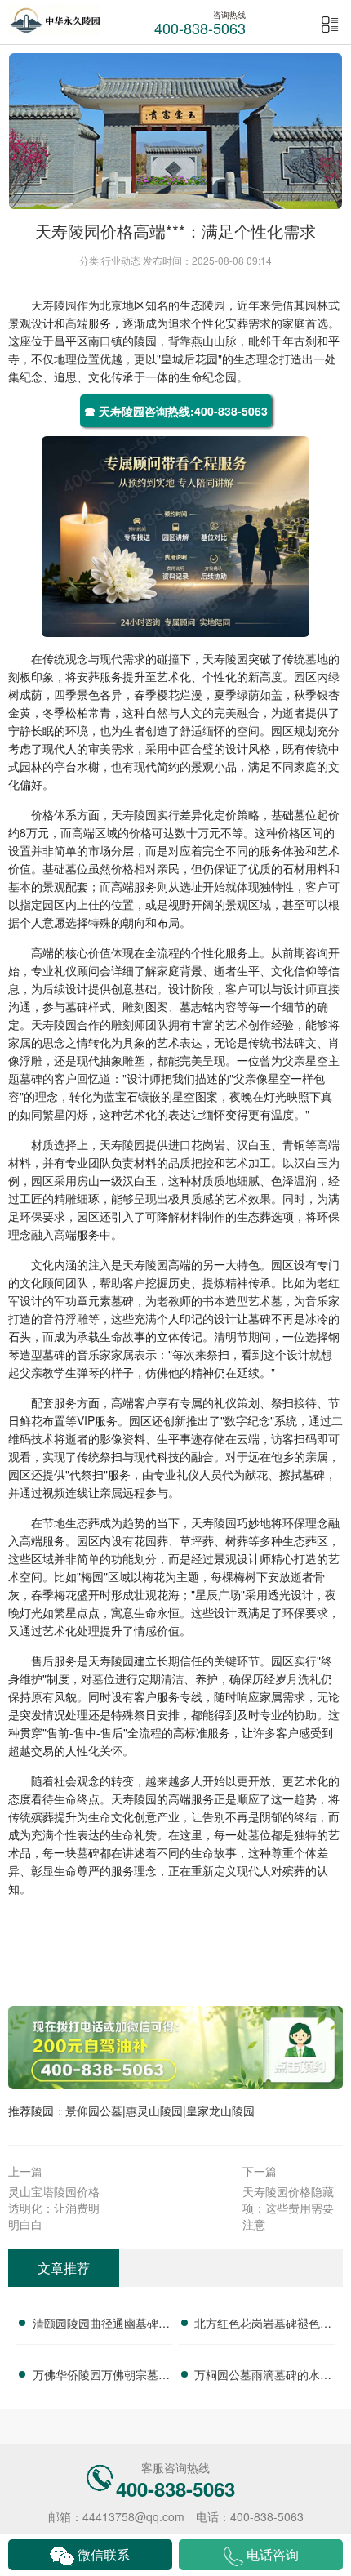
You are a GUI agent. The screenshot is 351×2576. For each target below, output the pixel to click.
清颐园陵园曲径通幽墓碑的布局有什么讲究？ (101, 2325)
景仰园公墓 (94, 2110)
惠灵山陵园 (154, 2110)
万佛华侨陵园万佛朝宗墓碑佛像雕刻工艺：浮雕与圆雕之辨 (101, 2377)
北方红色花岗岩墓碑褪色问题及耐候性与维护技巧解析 (263, 2325)
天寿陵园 (54, 305)
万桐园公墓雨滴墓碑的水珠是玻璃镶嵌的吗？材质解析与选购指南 (263, 2377)
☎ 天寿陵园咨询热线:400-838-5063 (176, 411)
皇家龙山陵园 (220, 2110)
